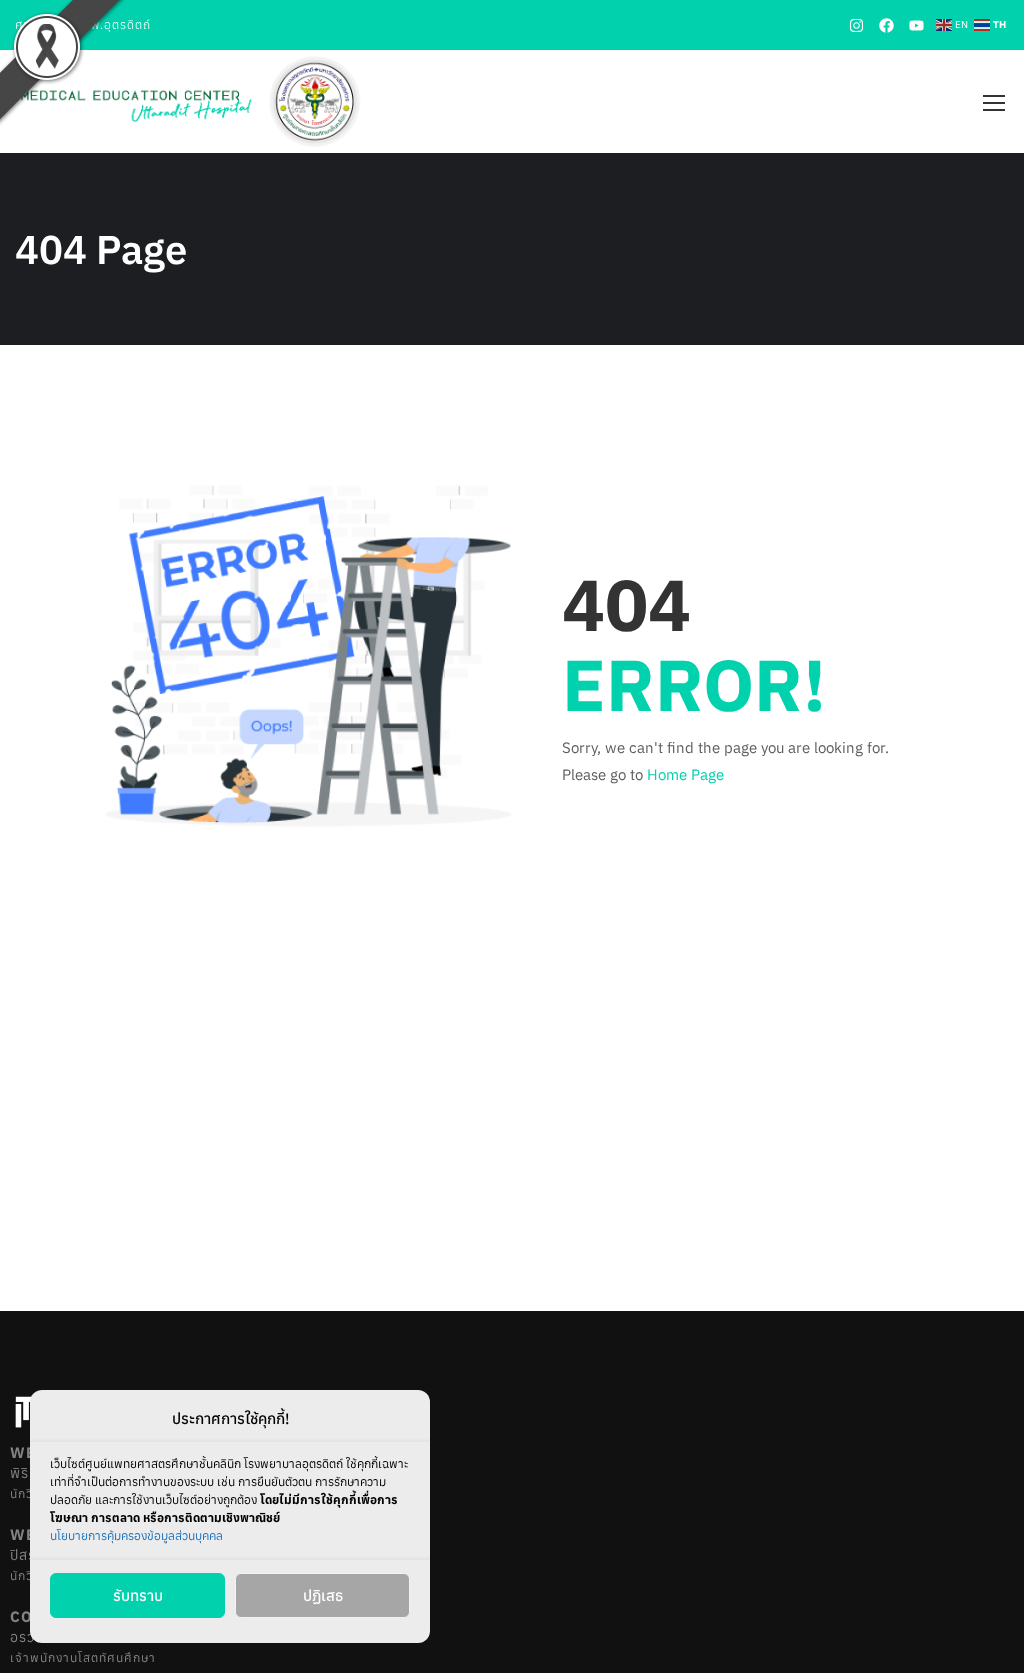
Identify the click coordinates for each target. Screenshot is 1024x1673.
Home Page (685, 774)
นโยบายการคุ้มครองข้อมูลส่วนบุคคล (136, 1535)
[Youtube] (916, 25)
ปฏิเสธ (323, 1595)
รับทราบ (138, 1595)
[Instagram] (856, 25)
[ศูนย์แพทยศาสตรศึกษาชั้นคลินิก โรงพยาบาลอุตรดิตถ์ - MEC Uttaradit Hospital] (190, 101)
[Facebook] (886, 25)
